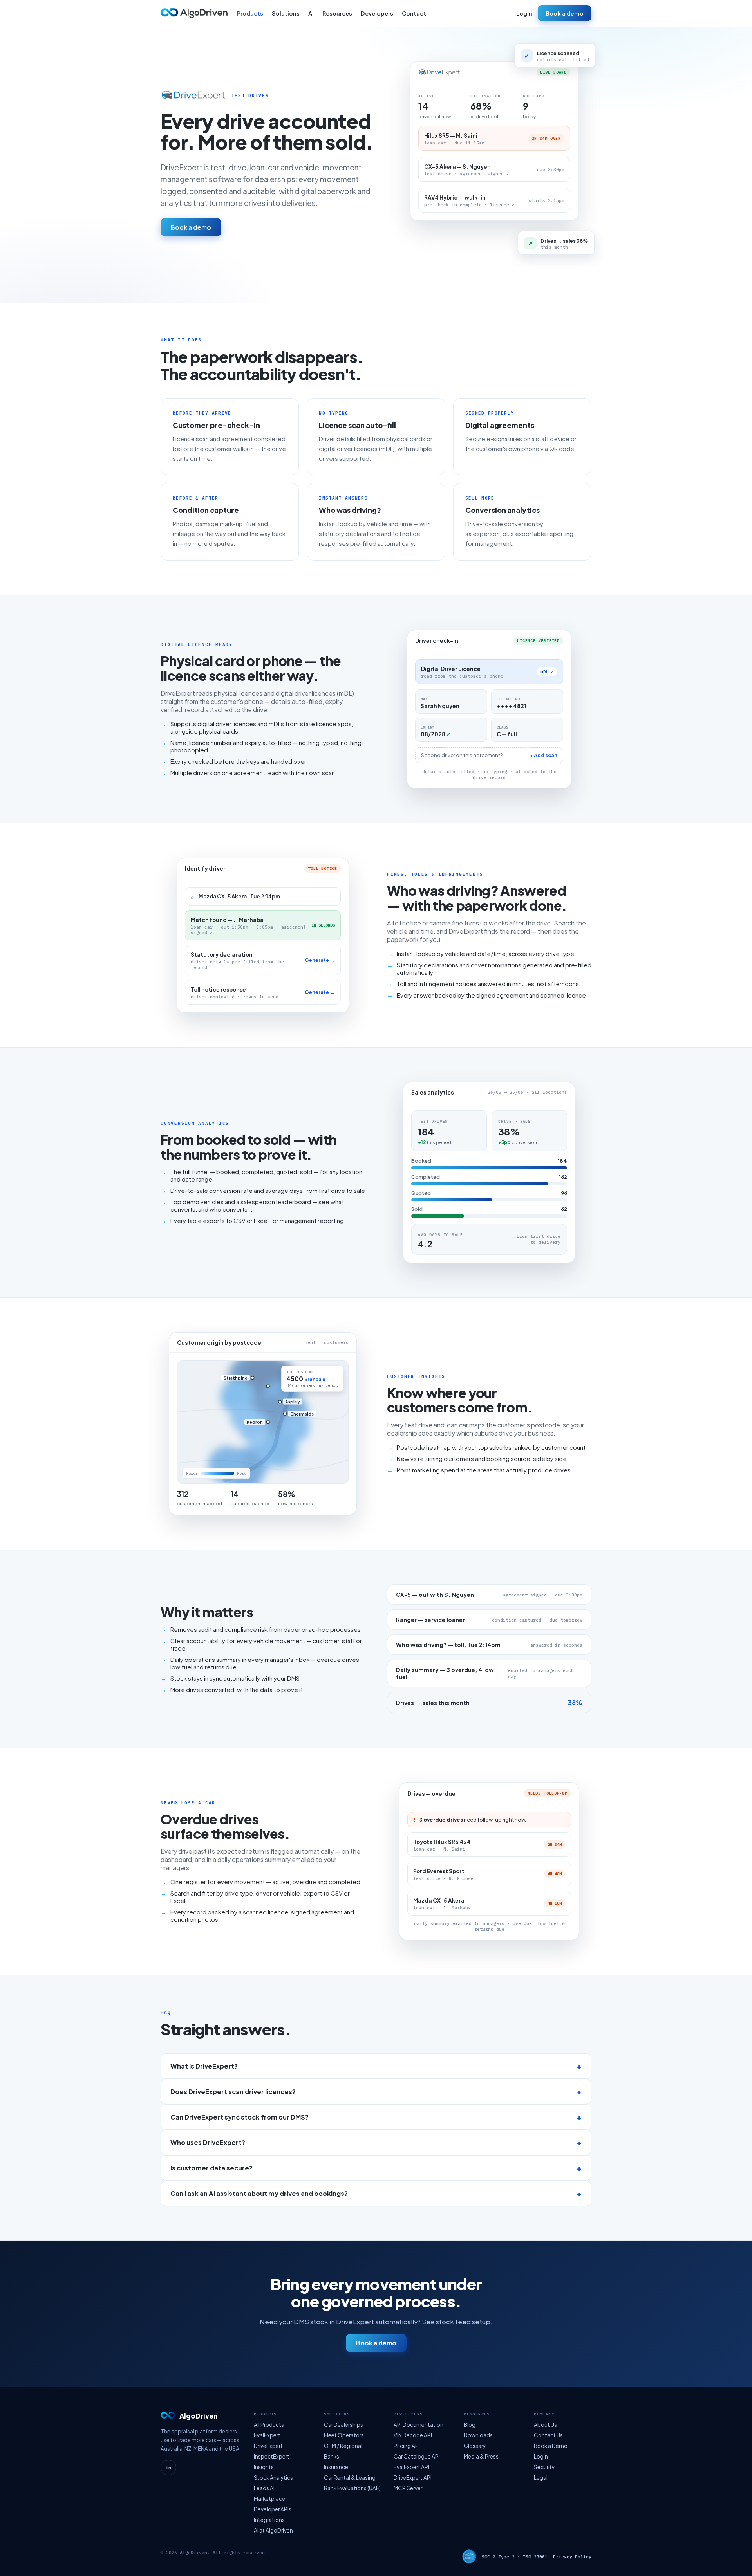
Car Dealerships (343, 2425)
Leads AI (264, 2488)
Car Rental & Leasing (350, 2478)
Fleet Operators (344, 2435)
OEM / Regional (343, 2446)
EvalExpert (267, 2435)
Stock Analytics (273, 2478)
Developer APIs (273, 2509)
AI (311, 13)
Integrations (269, 2520)
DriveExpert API (413, 2478)
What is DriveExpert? (204, 2066)
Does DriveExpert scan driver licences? (233, 2092)
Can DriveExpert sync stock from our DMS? (240, 2117)
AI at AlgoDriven (273, 2530)
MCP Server (408, 2488)
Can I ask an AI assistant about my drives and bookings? (259, 2193)
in (168, 2468)
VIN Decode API (413, 2435)
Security (544, 2467)
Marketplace (269, 2499)
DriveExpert (268, 2446)
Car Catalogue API (417, 2456)
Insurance (336, 2467)
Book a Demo (551, 2446)
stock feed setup (463, 2322)
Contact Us (548, 2435)
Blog (470, 2425)
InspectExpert (272, 2456)
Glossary (475, 2446)
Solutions (286, 13)
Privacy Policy (572, 2557)
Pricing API (407, 2446)
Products (250, 13)
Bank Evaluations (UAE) (352, 2488)
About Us (545, 2425)
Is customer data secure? (211, 2168)
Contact (414, 13)
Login (524, 13)
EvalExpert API (411, 2467)
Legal (541, 2478)
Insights (264, 2467)
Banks (332, 2456)
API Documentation (418, 2425)
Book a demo (565, 13)
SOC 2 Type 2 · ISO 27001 (515, 2557)
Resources (337, 13)
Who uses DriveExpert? (208, 2142)
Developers (377, 13)
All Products (269, 2425)
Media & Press (481, 2456)
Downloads (478, 2435)
